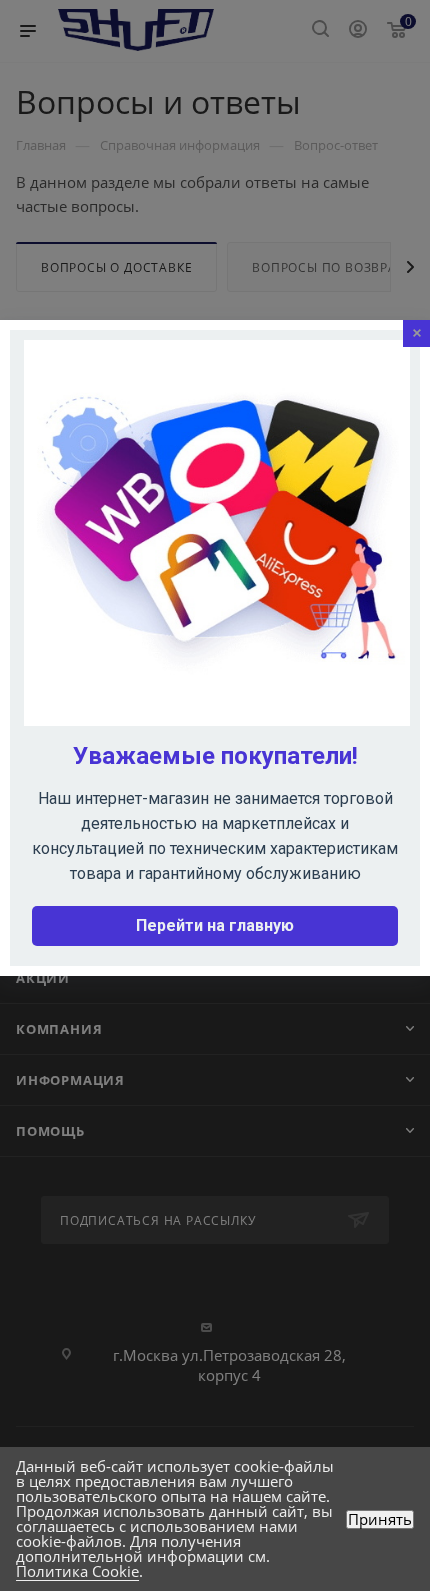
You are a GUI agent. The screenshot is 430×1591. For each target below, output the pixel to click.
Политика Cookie (77, 1571)
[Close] (416, 333)
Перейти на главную (215, 925)
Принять (380, 1519)
